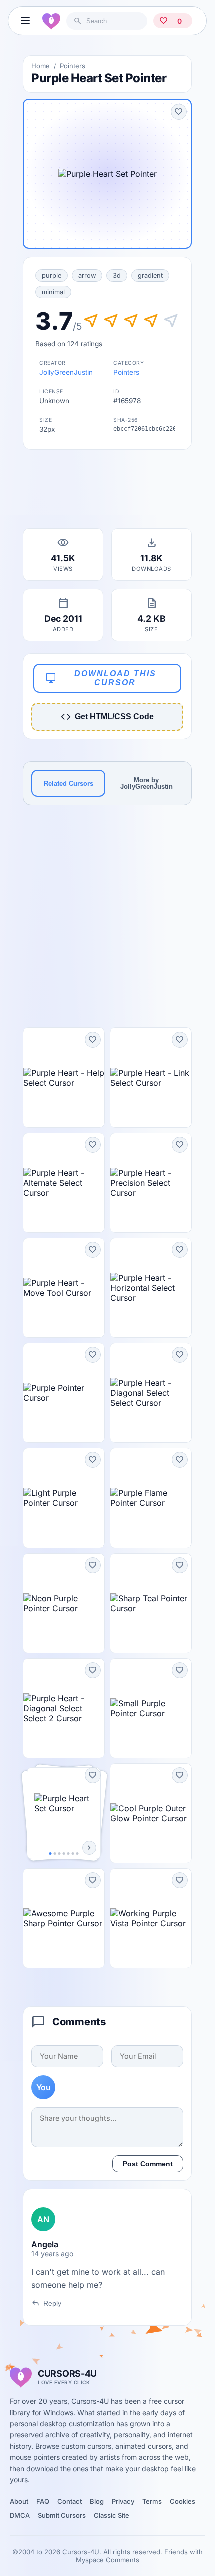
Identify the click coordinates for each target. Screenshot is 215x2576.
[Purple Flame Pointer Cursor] (151, 1498)
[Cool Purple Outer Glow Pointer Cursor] (151, 1813)
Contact (70, 2501)
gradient (150, 276)
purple (52, 276)
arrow (87, 276)
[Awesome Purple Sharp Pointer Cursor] (64, 1918)
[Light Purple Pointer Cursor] (64, 1498)
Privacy (123, 2501)
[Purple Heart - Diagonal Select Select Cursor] (151, 1393)
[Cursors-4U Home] (51, 21)
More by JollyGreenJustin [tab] (147, 783)
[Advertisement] (107, 492)
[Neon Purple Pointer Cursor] (64, 1603)
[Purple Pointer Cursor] (64, 1393)
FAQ (43, 2501)
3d (117, 276)
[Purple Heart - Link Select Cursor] (151, 1078)
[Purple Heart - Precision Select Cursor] (151, 1183)
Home (41, 66)
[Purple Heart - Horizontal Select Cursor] (151, 1288)
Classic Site (112, 2515)
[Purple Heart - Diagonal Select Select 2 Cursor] (64, 1708)
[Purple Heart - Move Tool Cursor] (64, 1288)
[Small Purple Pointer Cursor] (151, 1708)
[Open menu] (25, 21)
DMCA (20, 2515)
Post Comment (148, 2164)
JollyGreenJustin (66, 372)
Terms (152, 2501)
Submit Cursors (62, 2515)
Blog (97, 2501)
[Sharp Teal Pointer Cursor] (151, 1603)
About (19, 2501)
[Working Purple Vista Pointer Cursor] (151, 1918)
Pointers (73, 66)
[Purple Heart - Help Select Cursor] (64, 1078)
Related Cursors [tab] (69, 784)
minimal (53, 292)
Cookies (183, 2501)
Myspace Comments (108, 2560)
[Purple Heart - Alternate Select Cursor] (64, 1183)
